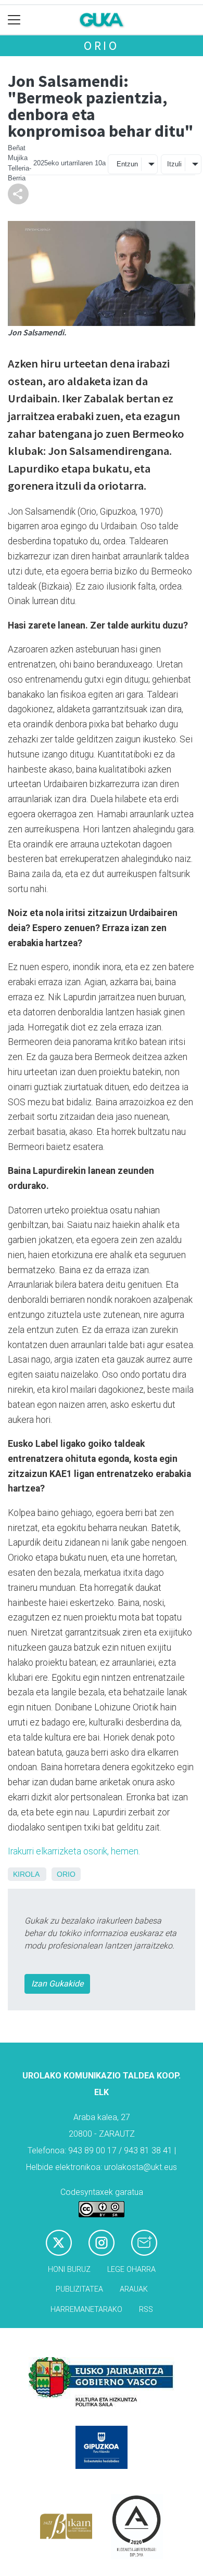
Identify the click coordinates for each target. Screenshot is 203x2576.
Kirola (26, 1874)
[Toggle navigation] (14, 20)
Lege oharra (131, 2270)
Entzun (127, 164)
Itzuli (174, 164)
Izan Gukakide (57, 1984)
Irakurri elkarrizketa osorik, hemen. (74, 1851)
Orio (102, 45)
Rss (146, 2310)
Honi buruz (69, 2270)
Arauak (134, 2289)
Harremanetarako (86, 2310)
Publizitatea (79, 2289)
